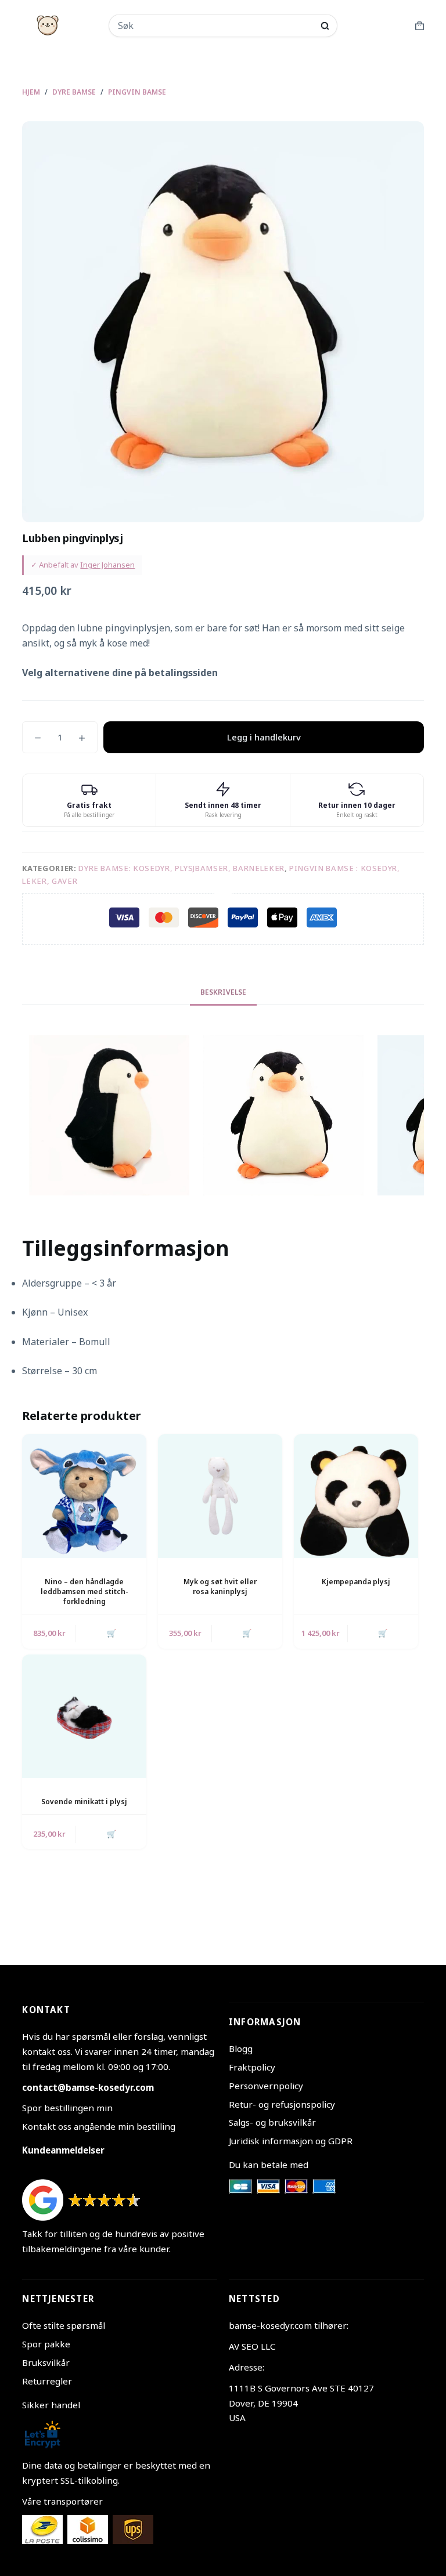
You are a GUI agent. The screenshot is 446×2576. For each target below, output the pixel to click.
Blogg (241, 2048)
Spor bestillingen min (67, 2108)
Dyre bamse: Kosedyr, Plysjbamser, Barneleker (181, 868)
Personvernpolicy (266, 2086)
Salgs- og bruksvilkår (272, 2122)
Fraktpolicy (252, 2067)
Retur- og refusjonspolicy (282, 2104)
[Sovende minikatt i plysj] (84, 1717)
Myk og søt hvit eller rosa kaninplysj (220, 1587)
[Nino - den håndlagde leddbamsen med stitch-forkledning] (84, 1496)
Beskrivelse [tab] (223, 992)
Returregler (47, 2381)
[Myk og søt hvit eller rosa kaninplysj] (220, 1496)
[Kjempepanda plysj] (356, 1496)
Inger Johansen (107, 565)
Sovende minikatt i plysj (84, 1802)
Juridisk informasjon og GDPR (291, 2141)
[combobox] (215, 26)
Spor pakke (46, 2344)
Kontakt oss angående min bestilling (99, 2126)
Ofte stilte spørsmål (64, 2325)
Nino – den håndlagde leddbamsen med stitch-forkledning (84, 1592)
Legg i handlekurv (264, 737)
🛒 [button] (111, 1633)
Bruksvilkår (46, 2362)
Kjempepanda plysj (356, 1582)
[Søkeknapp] (325, 26)
